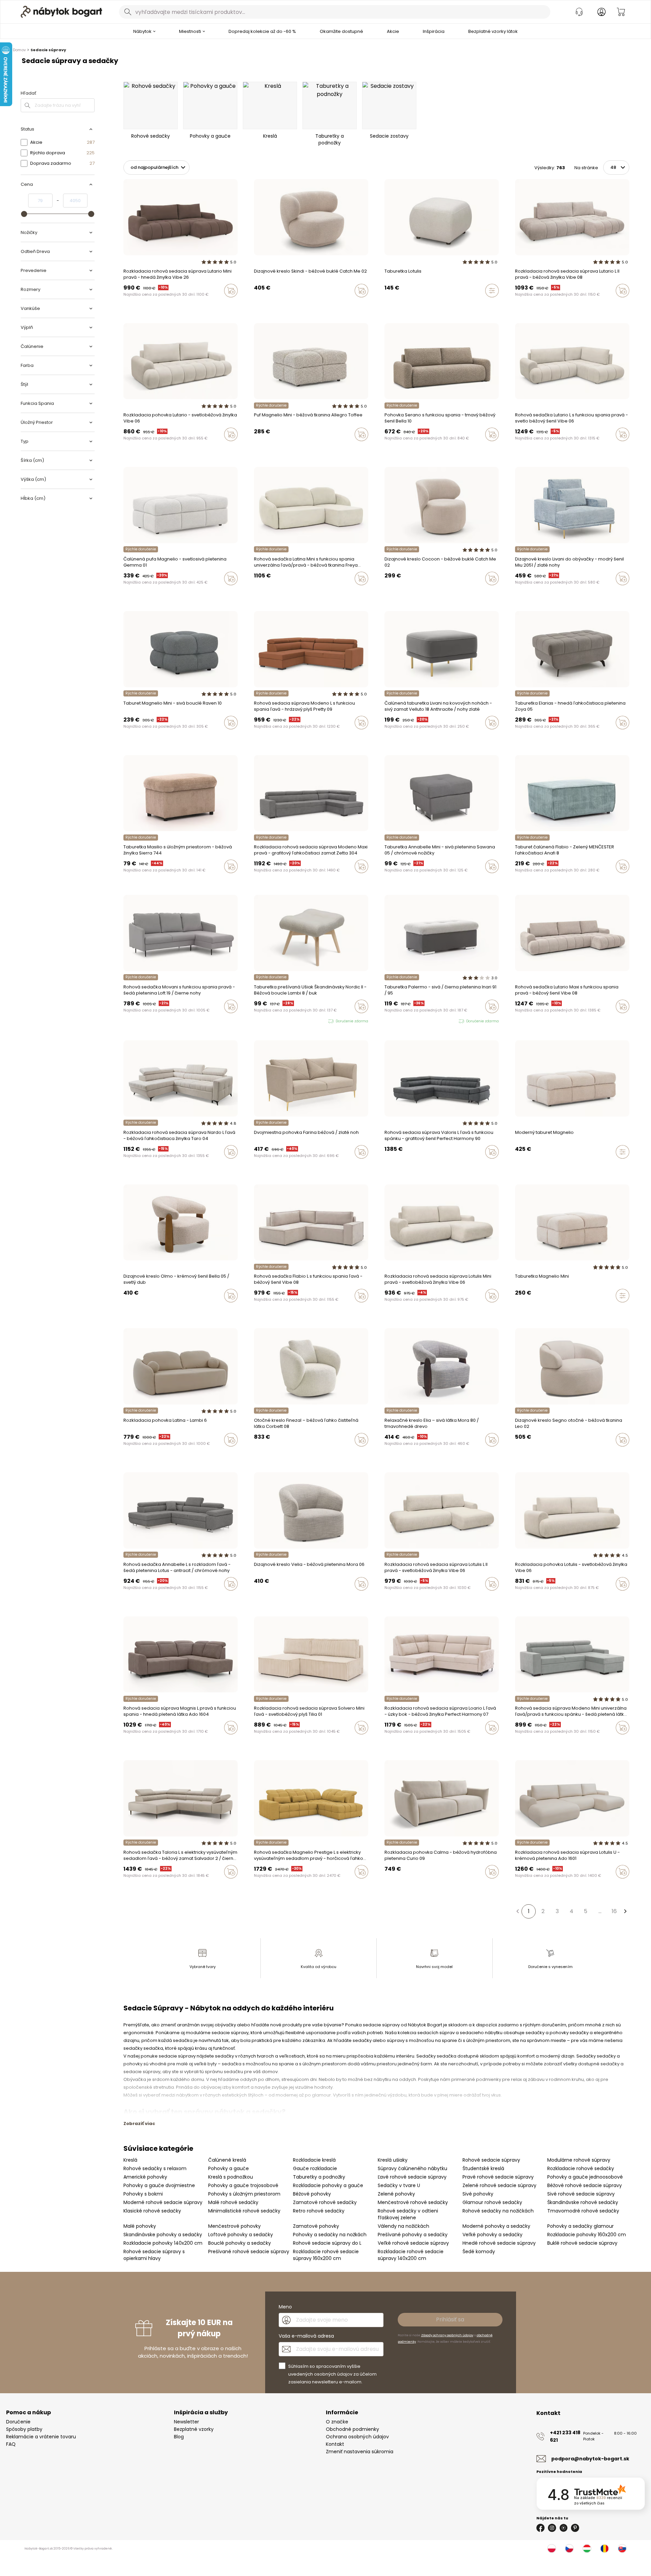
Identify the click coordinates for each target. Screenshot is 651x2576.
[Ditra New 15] (190, 1166)
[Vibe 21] (158, 1166)
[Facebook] (540, 2528)
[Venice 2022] (158, 305)
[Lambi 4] (145, 1454)
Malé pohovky (140, 2226)
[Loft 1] (145, 1021)
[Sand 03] (393, 1742)
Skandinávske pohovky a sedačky (163, 2235)
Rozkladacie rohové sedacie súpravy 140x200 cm (411, 2255)
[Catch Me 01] (399, 1310)
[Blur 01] (393, 1310)
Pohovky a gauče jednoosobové (585, 2177)
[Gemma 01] (125, 593)
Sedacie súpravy (48, 50)
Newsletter (186, 2422)
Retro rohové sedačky (319, 2211)
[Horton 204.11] (132, 1742)
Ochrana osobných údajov (357, 2437)
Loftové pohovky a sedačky (241, 2235)
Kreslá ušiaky (393, 2160)
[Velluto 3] (125, 1021)
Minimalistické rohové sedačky (244, 2211)
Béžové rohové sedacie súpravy (585, 2185)
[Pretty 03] (138, 1166)
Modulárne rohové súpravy (579, 2160)
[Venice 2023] (524, 449)
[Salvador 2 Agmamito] (125, 1886)
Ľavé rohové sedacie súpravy (412, 2177)
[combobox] (335, 12)
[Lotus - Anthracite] (125, 1598)
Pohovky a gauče (229, 2168)
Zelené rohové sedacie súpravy (499, 2185)
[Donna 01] (256, 1310)
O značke (337, 2422)
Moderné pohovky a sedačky (496, 2226)
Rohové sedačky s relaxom (155, 2168)
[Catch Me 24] (269, 305)
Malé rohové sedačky (233, 2202)
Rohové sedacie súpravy (491, 2160)
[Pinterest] (575, 2528)
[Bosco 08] (406, 449)
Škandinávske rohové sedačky (583, 2202)
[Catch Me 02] (256, 305)
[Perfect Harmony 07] (203, 1166)
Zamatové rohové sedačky (325, 2202)
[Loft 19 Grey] (138, 1021)
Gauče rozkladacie (315, 2168)
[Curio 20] (393, 1886)
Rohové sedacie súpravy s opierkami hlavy (154, 2255)
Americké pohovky (145, 2177)
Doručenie (18, 2422)
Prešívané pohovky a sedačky (413, 2235)
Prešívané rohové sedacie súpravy (249, 2251)
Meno (285, 2307)
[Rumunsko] (605, 2549)
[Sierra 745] (262, 593)
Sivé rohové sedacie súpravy (581, 2194)
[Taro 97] (145, 1166)
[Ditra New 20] (196, 1166)
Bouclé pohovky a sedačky (240, 2243)
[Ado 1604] (125, 1742)
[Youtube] (564, 2528)
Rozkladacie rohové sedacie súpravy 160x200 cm (326, 2255)
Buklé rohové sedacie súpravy (582, 2243)
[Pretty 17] (132, 1166)
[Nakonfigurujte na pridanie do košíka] (492, 291)
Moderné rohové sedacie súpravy (163, 2202)
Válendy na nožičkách (403, 2226)
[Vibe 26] (132, 305)
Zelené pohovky (396, 2194)
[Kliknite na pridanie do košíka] (231, 291)
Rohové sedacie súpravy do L (327, 2243)
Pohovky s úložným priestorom (244, 2194)
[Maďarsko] (587, 2549)
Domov (19, 50)
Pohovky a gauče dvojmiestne (159, 2185)
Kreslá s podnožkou (231, 2177)
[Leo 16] (262, 449)
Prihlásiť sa (450, 2319)
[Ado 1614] (530, 1886)
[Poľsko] (552, 2549)
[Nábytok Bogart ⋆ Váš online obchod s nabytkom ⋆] (61, 12)
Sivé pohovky (478, 2194)
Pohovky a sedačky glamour (580, 2226)
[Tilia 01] (256, 1742)
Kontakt (335, 2444)
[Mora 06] (256, 1598)
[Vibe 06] (145, 305)
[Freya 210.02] (256, 593)
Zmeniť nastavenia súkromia (360, 2452)
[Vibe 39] (138, 449)
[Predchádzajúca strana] (517, 1911)
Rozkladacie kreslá (314, 2160)
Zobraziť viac (139, 2123)
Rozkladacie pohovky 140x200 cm (163, 2243)
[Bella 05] (125, 1310)
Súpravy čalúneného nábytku (412, 2168)
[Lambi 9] (125, 1454)
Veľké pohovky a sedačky (492, 2235)
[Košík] (621, 12)
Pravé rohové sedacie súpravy (498, 2177)
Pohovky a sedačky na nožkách (330, 2235)
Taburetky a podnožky (319, 2177)
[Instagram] (552, 2528)
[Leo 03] (517, 1886)
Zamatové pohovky (316, 2226)
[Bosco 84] (387, 449)
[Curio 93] (387, 1886)
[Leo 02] (517, 1454)
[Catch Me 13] (262, 305)
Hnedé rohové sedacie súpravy (499, 2243)
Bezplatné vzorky (194, 2429)
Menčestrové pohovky (234, 2226)
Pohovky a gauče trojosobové (243, 2185)
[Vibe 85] (164, 1166)
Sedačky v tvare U (399, 2185)
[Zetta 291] (262, 1598)
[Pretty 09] (262, 737)
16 (614, 1911)
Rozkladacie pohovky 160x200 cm (587, 2235)
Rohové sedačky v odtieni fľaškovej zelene (408, 2214)
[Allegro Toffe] (269, 449)
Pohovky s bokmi (143, 2194)
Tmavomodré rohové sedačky (583, 2211)
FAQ (11, 2444)
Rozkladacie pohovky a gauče (328, 2185)
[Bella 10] (412, 449)
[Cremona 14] (387, 1310)
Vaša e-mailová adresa (306, 2336)
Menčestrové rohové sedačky (413, 2202)
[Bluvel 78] (125, 1166)
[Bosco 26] (399, 449)
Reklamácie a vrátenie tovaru (41, 2437)
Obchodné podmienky (352, 2429)
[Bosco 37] (393, 449)
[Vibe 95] (138, 305)
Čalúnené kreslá (227, 2160)
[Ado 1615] (256, 737)
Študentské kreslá (483, 2168)
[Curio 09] (399, 1886)
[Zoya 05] (517, 737)
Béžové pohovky (312, 2194)
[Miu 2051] (517, 593)
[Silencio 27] (393, 1454)
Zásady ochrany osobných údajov (447, 2335)
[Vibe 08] (151, 305)
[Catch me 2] (399, 593)
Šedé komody (479, 2251)
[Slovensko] (622, 2549)
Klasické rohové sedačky (152, 2211)
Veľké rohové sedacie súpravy (413, 2243)
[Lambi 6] (132, 1454)
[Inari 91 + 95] (387, 1021)
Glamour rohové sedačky (492, 2202)
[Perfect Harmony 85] (183, 1166)
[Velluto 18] (132, 1021)
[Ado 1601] (138, 1742)
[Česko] (569, 2549)
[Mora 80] (387, 1454)
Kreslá (130, 2160)
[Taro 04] (151, 1166)
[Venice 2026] (125, 305)
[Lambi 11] (138, 1454)
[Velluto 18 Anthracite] (387, 737)
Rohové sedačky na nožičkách (498, 2211)
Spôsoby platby (24, 2429)
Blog (179, 2437)
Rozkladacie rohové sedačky (581, 2168)
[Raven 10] (256, 449)
